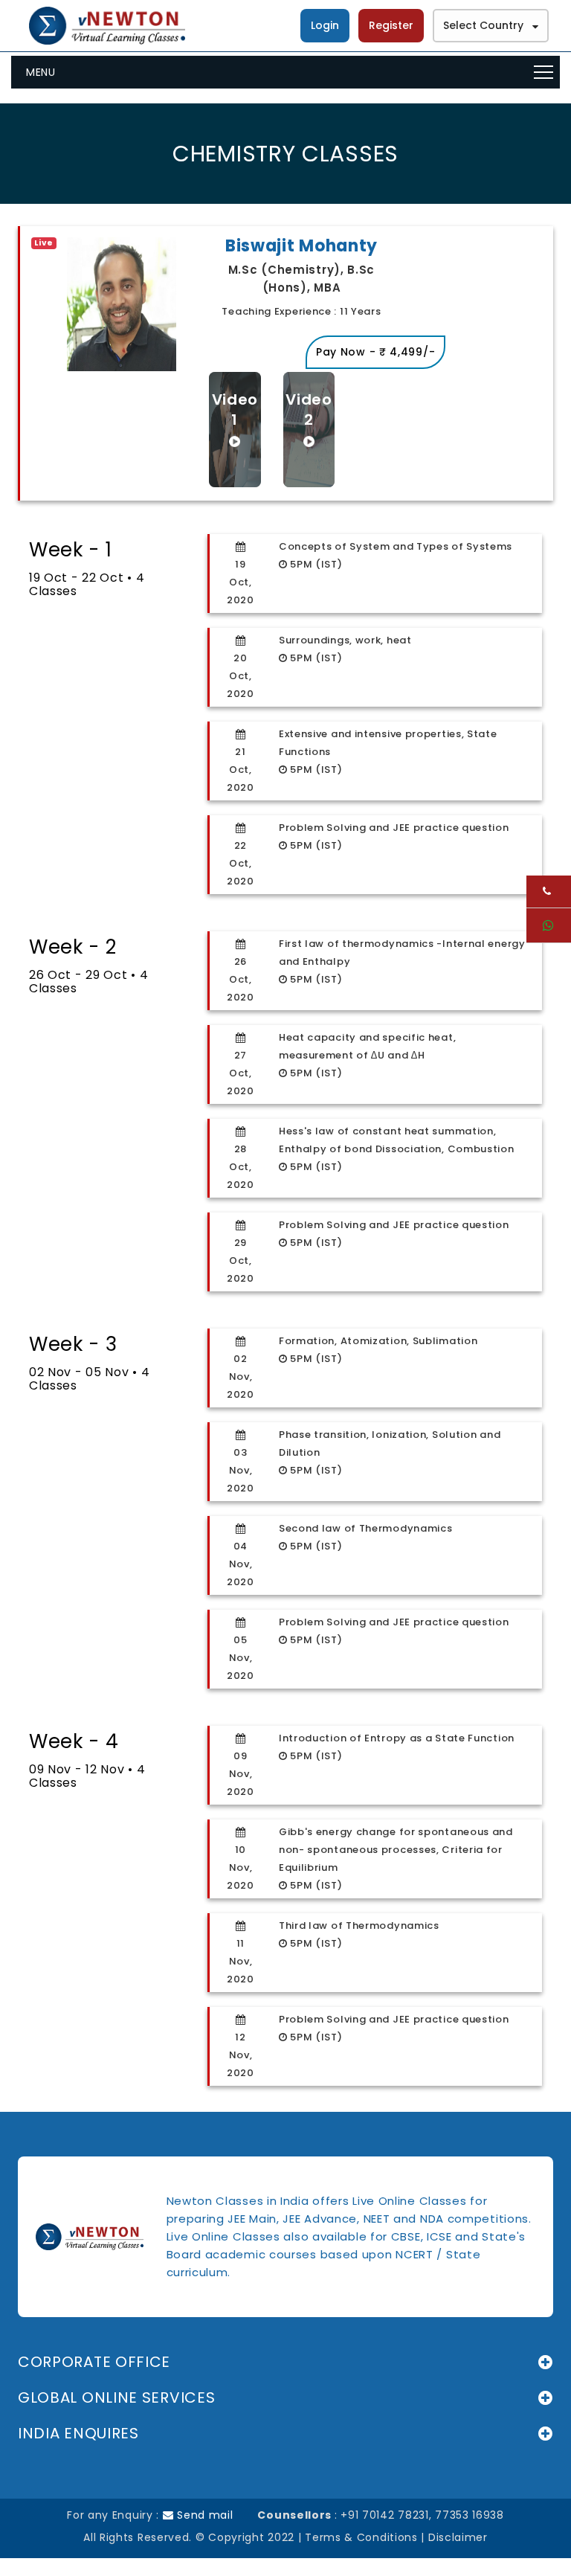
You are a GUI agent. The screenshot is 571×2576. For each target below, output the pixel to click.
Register (391, 25)
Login (325, 25)
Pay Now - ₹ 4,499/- (375, 352)
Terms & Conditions (361, 2537)
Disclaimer (458, 2537)
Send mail (204, 2515)
